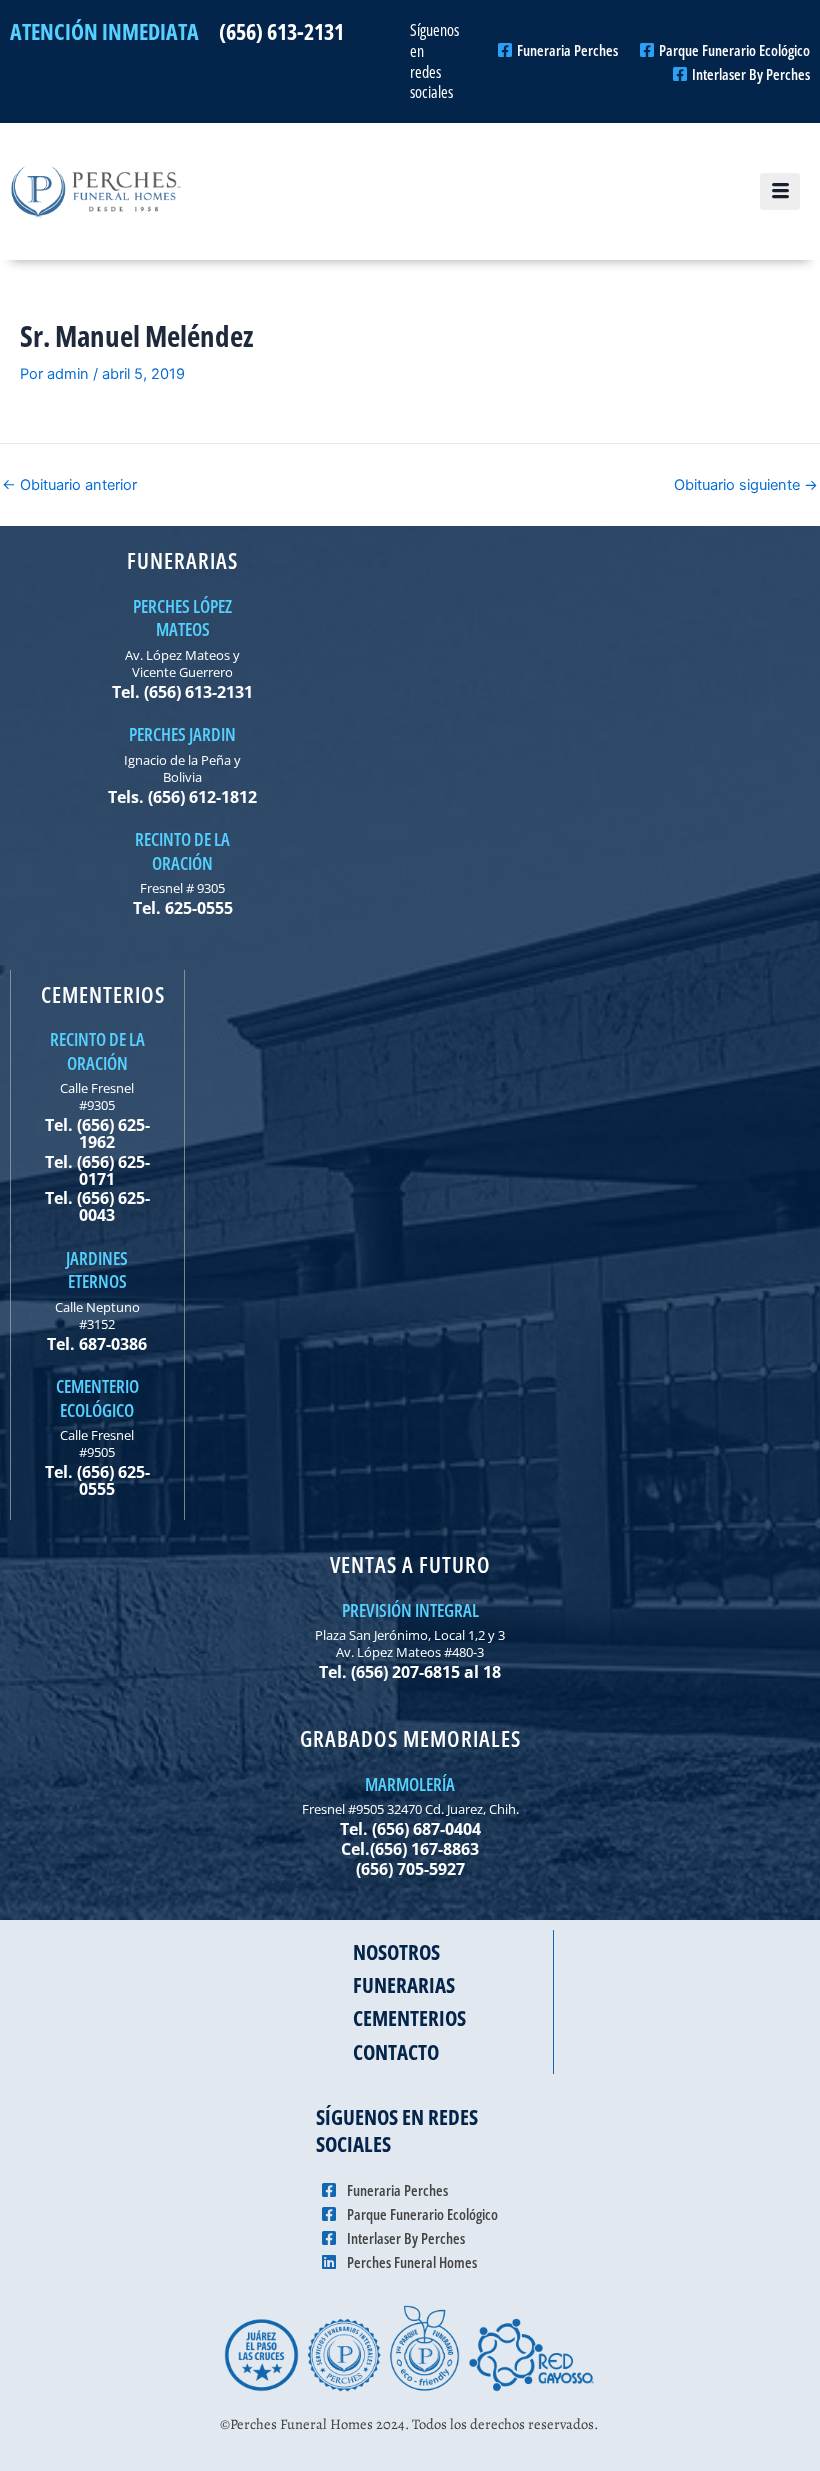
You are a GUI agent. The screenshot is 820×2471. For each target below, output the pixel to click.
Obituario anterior (69, 485)
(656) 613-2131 (281, 31)
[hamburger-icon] (780, 192)
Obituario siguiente (746, 485)
